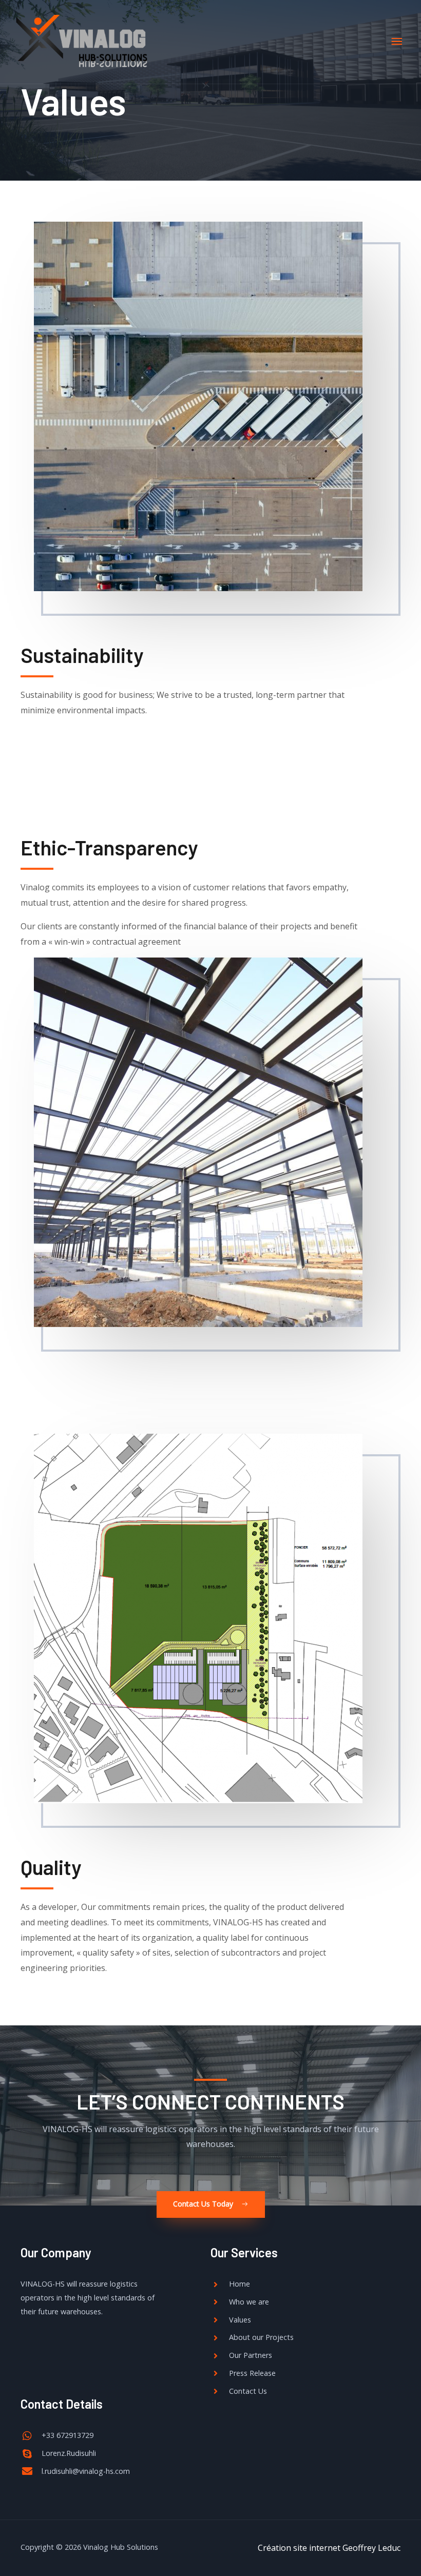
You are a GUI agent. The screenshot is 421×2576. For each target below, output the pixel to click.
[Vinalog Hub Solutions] (82, 42)
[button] (211, 2204)
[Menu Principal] (397, 42)
